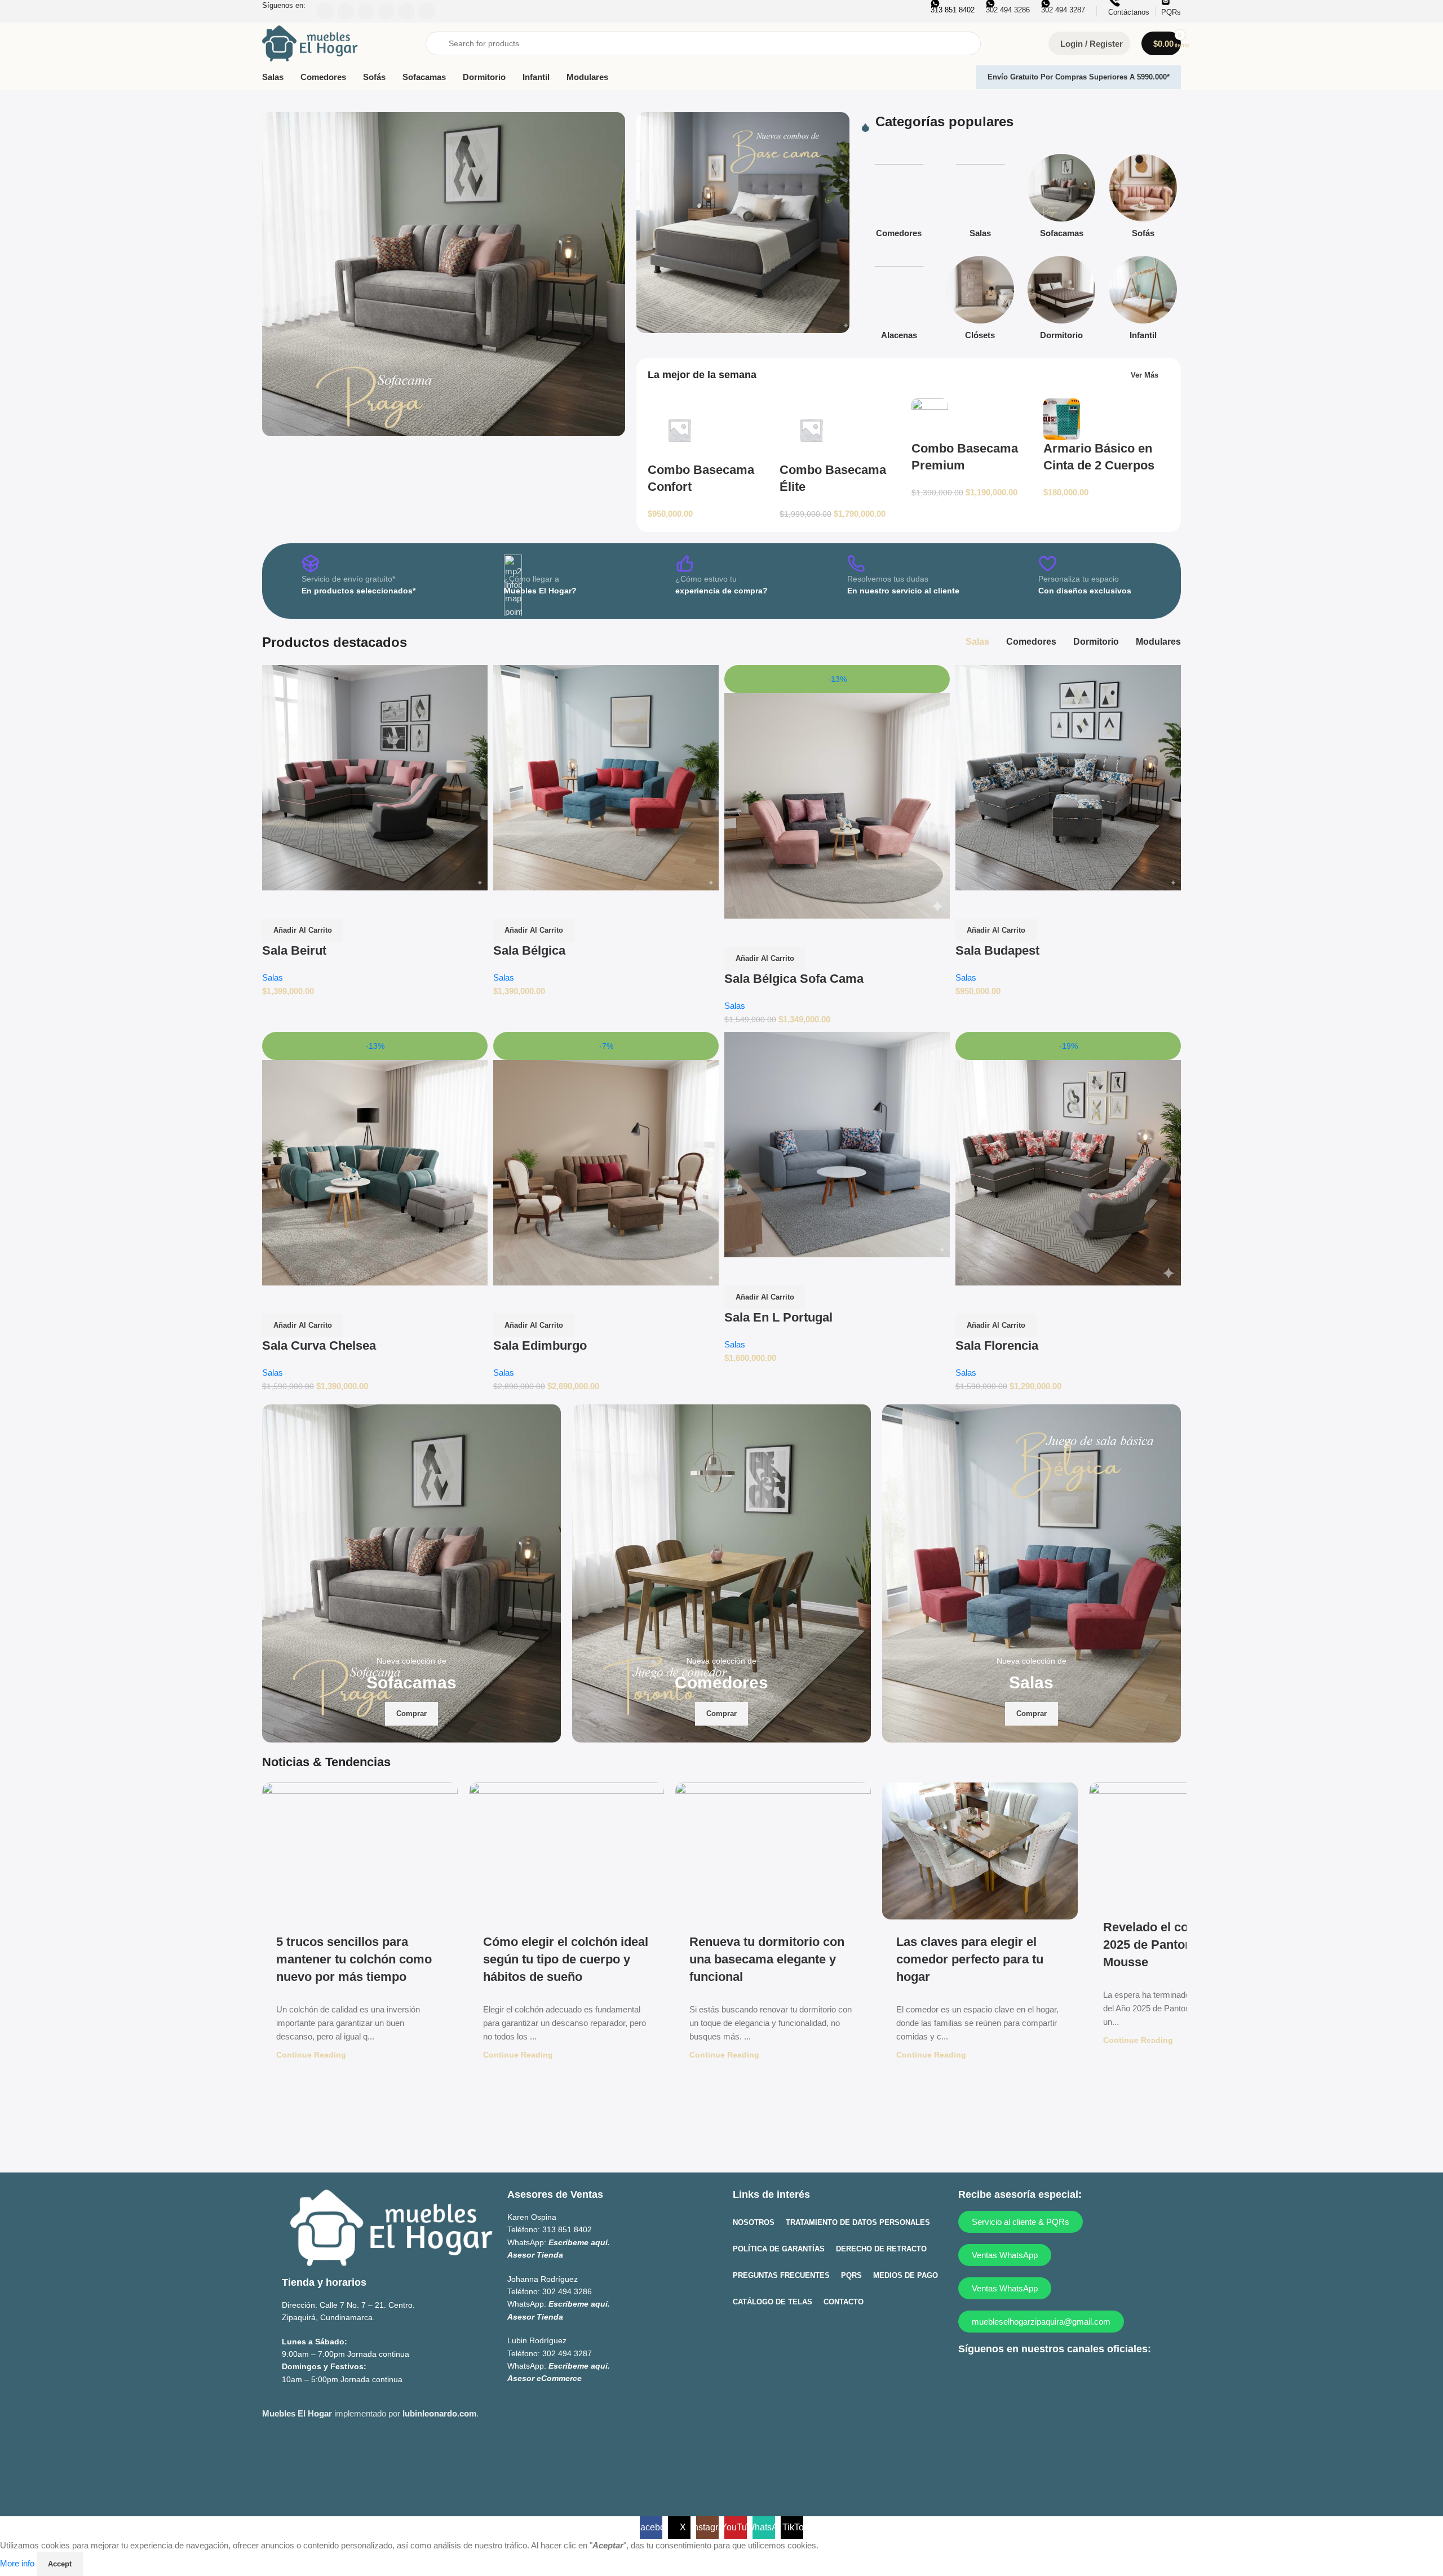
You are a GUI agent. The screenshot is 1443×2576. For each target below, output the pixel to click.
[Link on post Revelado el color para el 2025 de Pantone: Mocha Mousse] (1187, 1844)
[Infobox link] (358, 581)
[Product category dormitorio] (1061, 301)
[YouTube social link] (1035, 2378)
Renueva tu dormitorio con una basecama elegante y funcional (767, 1959)
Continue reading (311, 2055)
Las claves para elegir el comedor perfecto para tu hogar (970, 1959)
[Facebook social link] (969, 2378)
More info (18, 2563)
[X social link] (991, 2378)
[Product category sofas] (1143, 199)
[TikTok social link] (1079, 2378)
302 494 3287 (567, 2353)
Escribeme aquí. (579, 2242)
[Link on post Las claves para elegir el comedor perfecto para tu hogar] (980, 1851)
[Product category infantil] (1143, 301)
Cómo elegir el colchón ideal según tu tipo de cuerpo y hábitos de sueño (566, 1959)
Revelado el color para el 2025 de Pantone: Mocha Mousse (1175, 1945)
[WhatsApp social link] (1057, 2378)
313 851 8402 (567, 2230)
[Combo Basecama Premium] (930, 418)
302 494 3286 (567, 2291)
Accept (60, 2564)
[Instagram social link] (1013, 2378)
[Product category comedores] (898, 199)
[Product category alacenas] (898, 301)
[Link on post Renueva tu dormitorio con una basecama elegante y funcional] (773, 1851)
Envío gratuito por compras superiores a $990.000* (1079, 77)
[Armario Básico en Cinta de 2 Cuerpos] (1062, 418)
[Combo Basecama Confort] (679, 429)
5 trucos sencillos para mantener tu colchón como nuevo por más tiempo (354, 1959)
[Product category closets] (980, 301)
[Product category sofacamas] (1061, 199)
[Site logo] (310, 43)
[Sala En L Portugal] (837, 1144)
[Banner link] (743, 223)
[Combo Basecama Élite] (811, 429)
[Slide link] (444, 274)
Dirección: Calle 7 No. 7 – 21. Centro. (348, 2305)
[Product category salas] (980, 199)
